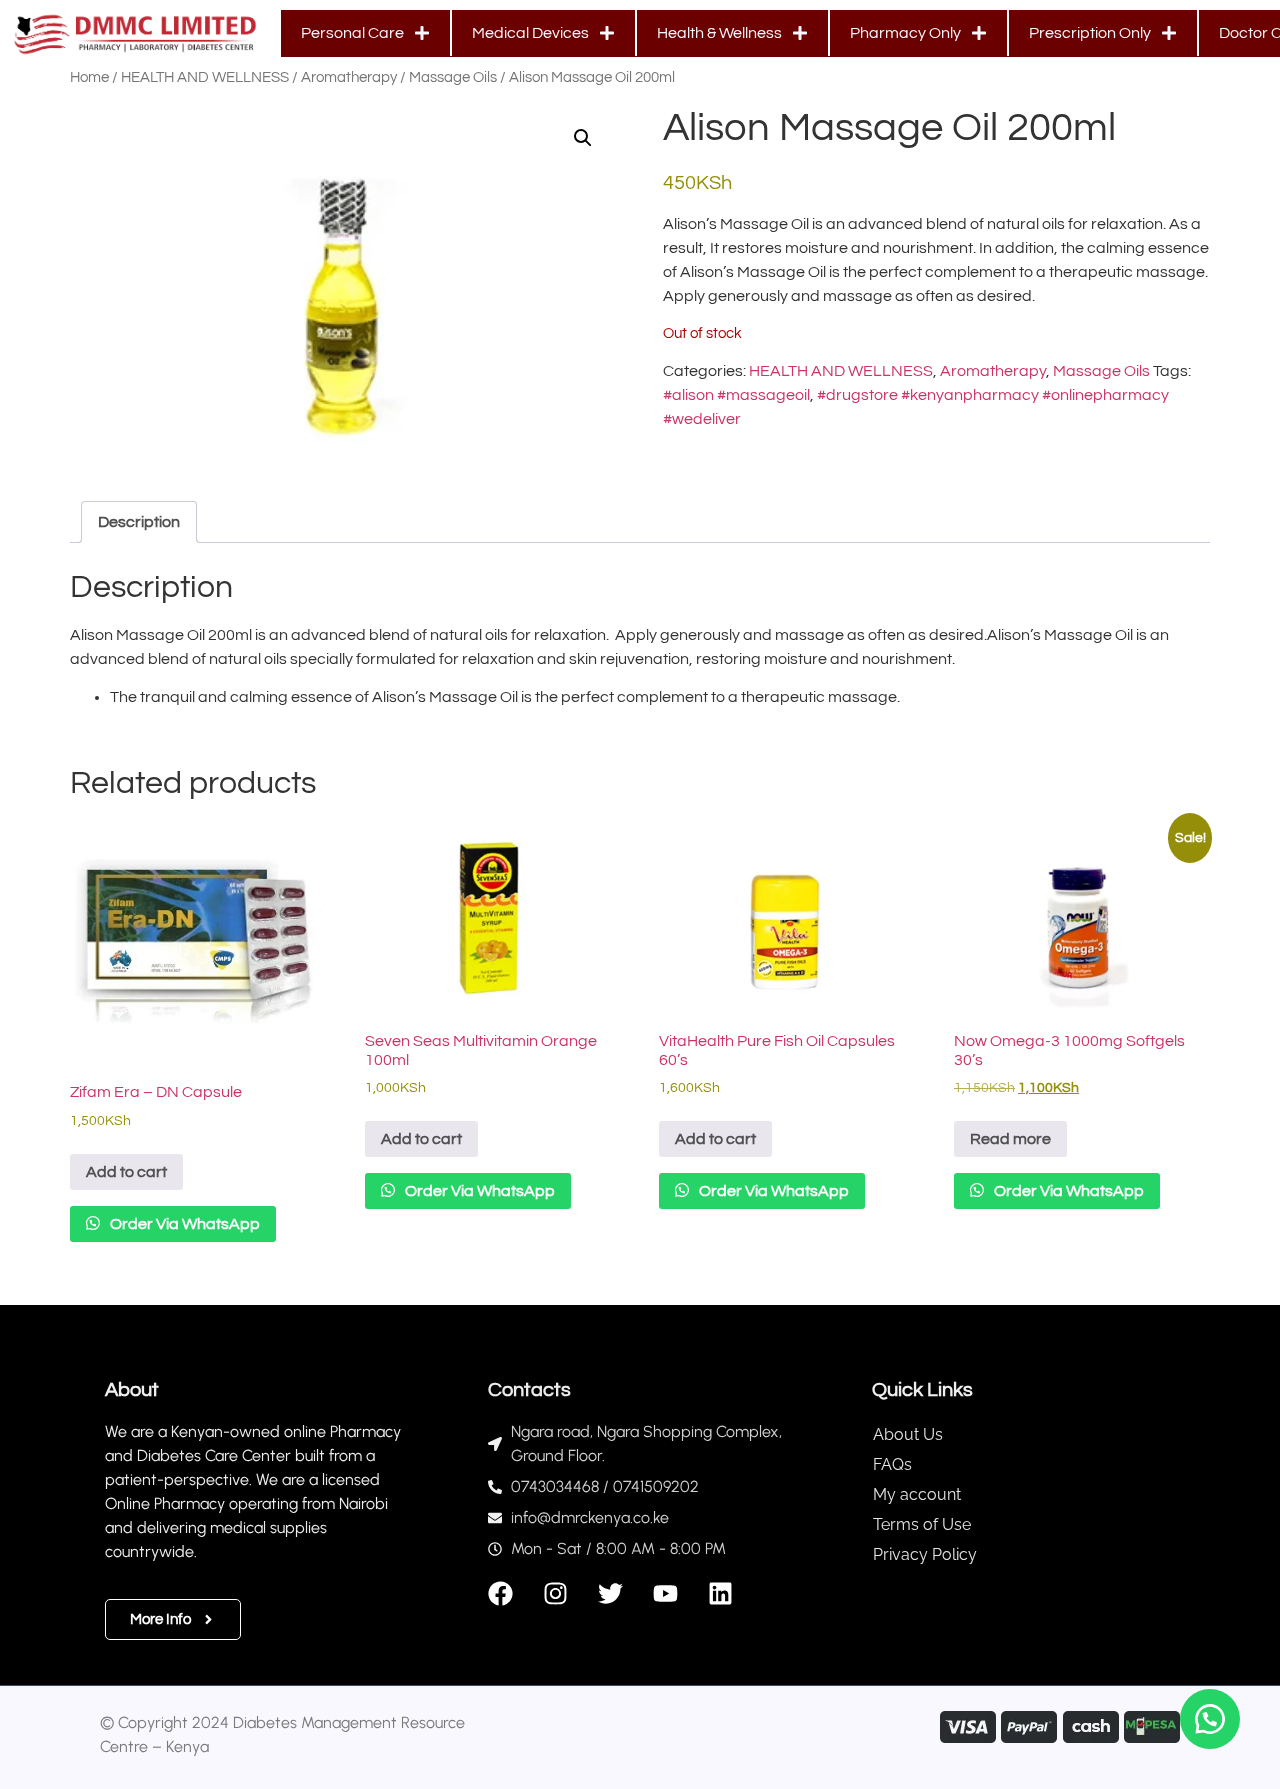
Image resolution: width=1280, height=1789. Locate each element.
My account (917, 1494)
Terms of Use (922, 1524)
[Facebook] (500, 1593)
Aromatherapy (349, 77)
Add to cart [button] (126, 1172)
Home (89, 77)
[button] (583, 138)
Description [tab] (139, 522)
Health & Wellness (719, 33)
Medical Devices (530, 33)
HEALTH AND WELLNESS (205, 77)
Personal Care (352, 33)
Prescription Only (1090, 33)
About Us (908, 1434)
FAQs (892, 1464)
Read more (1010, 1139)
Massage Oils (453, 77)
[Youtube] (665, 1593)
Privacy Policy (925, 1554)
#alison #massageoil (736, 395)
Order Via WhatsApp (183, 1224)
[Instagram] (555, 1593)
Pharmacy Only (905, 33)
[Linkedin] (720, 1593)
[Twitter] (610, 1593)
